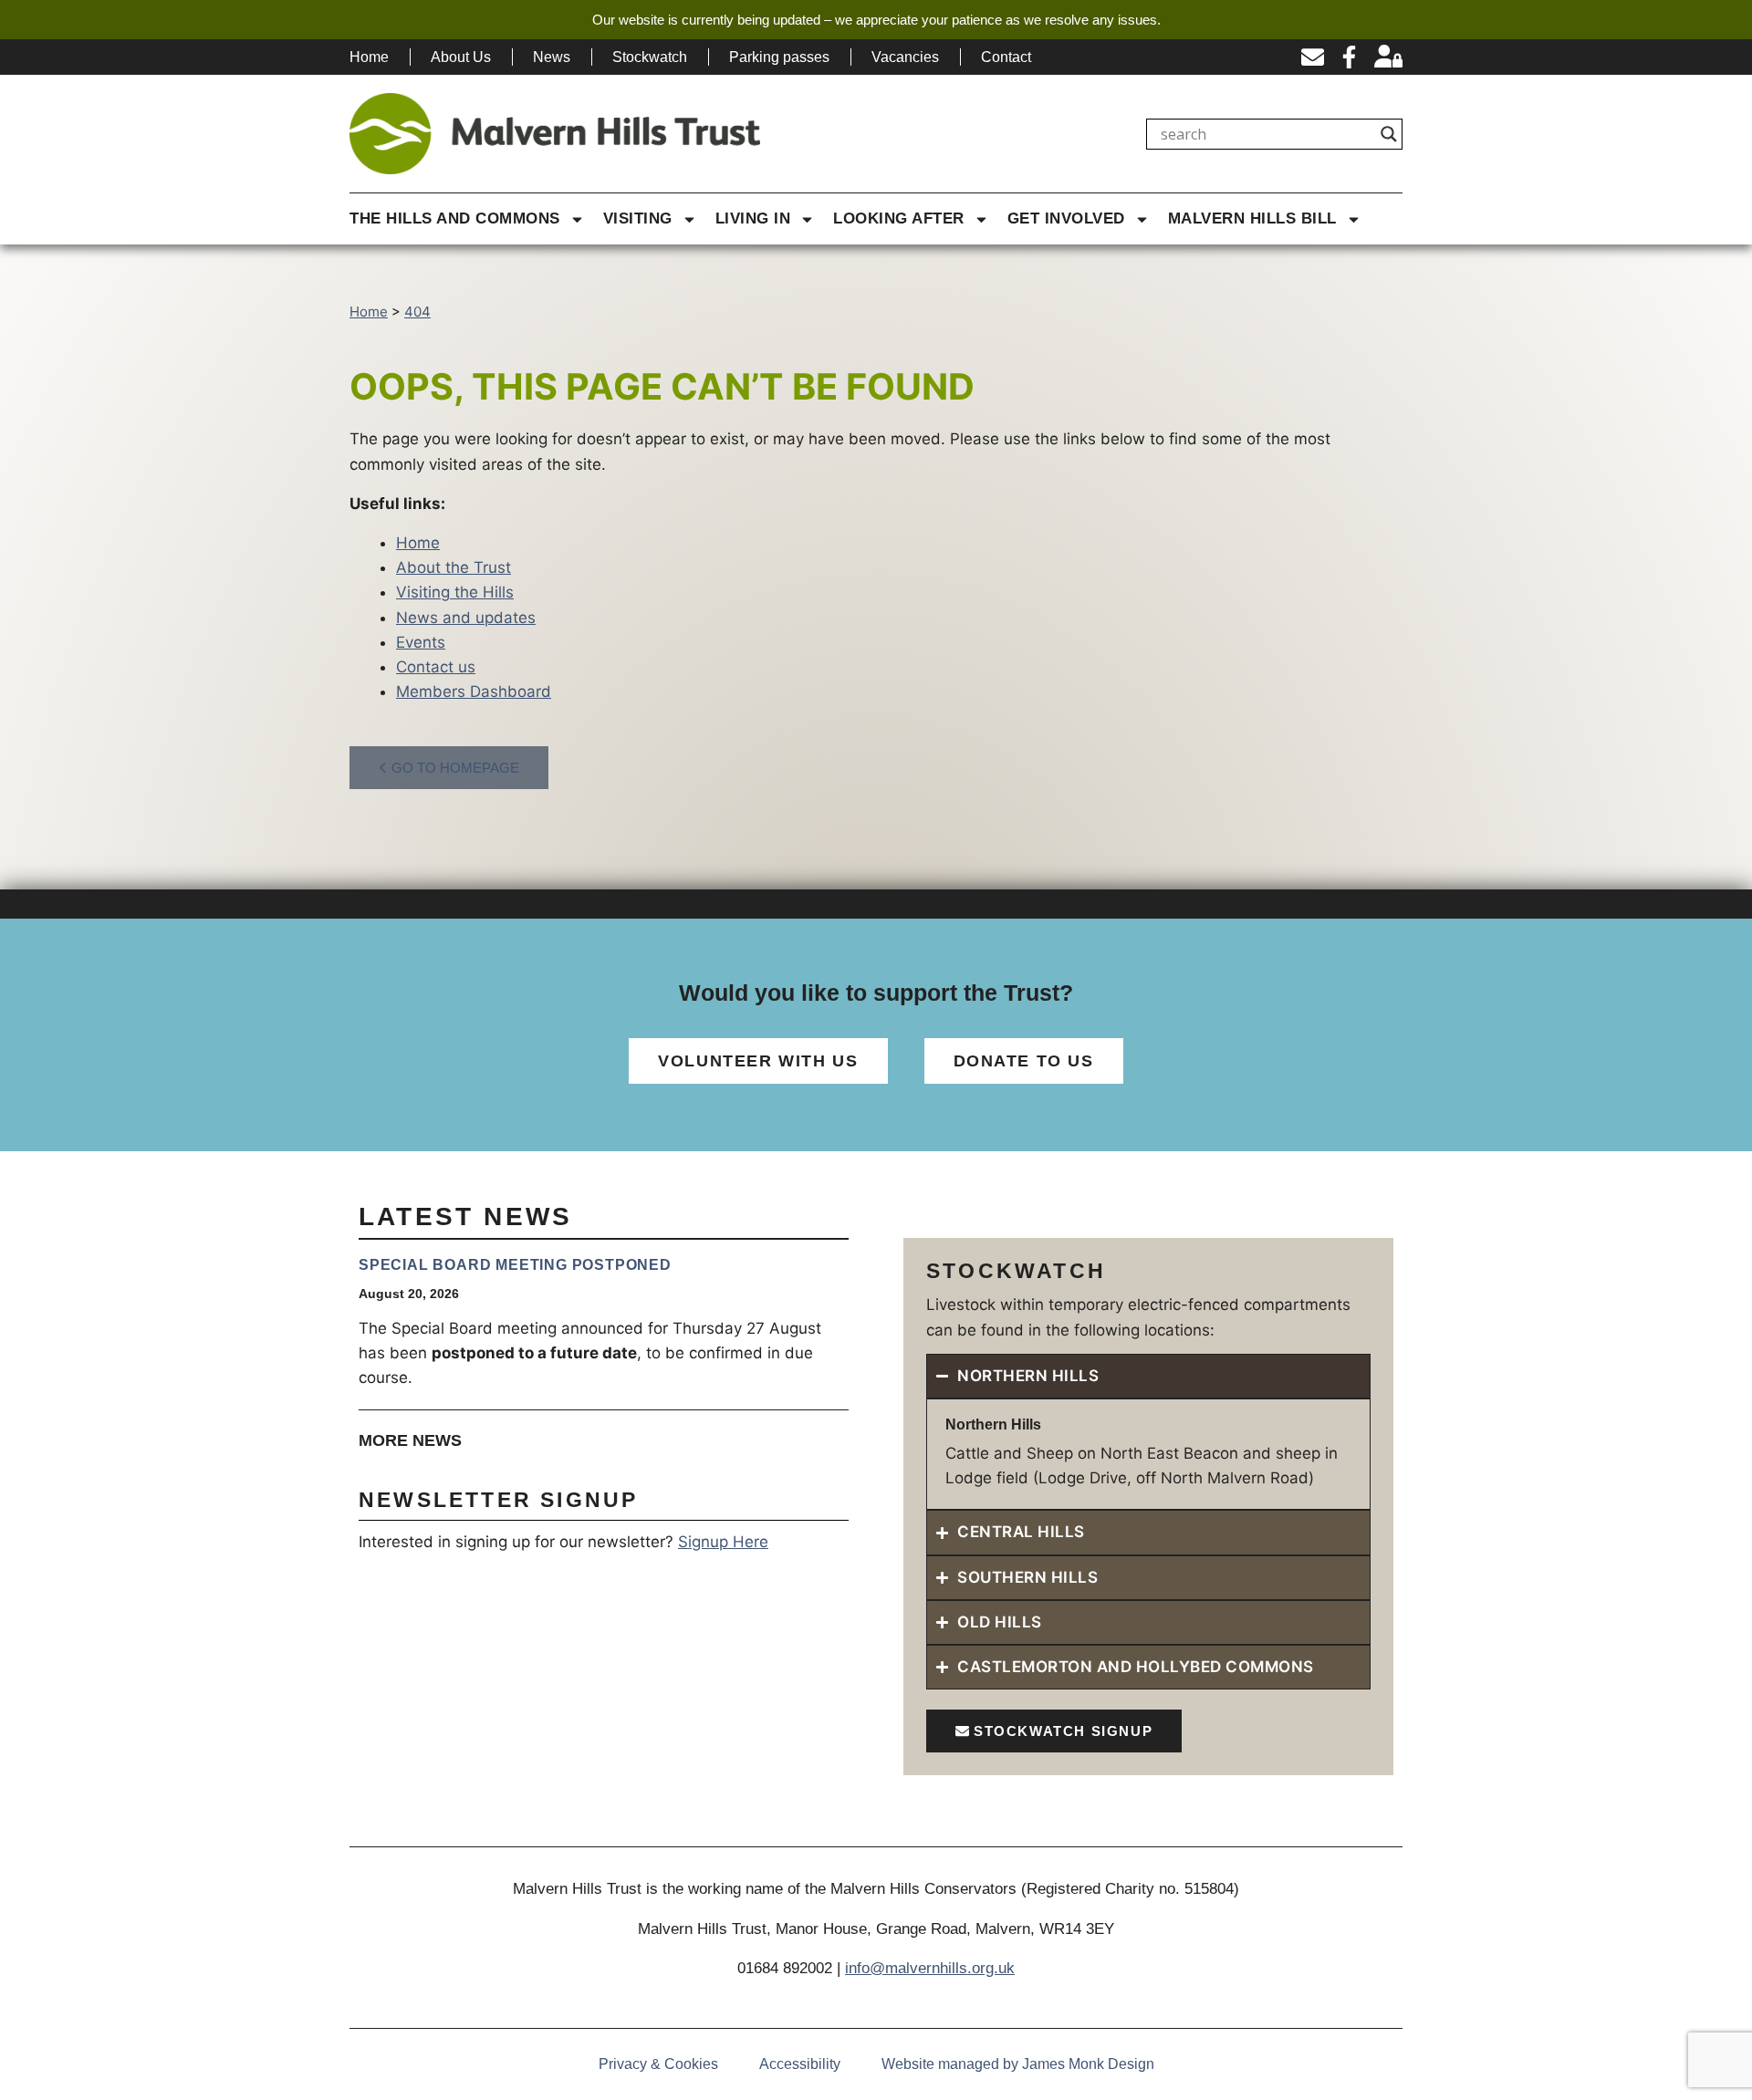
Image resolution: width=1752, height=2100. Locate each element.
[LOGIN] (1388, 57)
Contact (1006, 57)
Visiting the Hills (455, 592)
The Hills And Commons (455, 218)
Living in (753, 218)
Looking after (899, 218)
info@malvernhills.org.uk (930, 1968)
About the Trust (454, 567)
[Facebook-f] (1349, 57)
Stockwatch (650, 57)
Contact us (436, 667)
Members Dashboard (474, 691)
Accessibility (800, 2064)
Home (369, 57)
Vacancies (905, 57)
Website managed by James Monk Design (1018, 2064)
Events (421, 642)
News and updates (466, 618)
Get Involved (1066, 218)
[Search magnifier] (1389, 134)
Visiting (638, 218)
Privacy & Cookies (658, 2064)
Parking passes (779, 57)
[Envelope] (1313, 57)
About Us (461, 57)
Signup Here (723, 1542)
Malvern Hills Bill (1252, 218)
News (552, 57)
